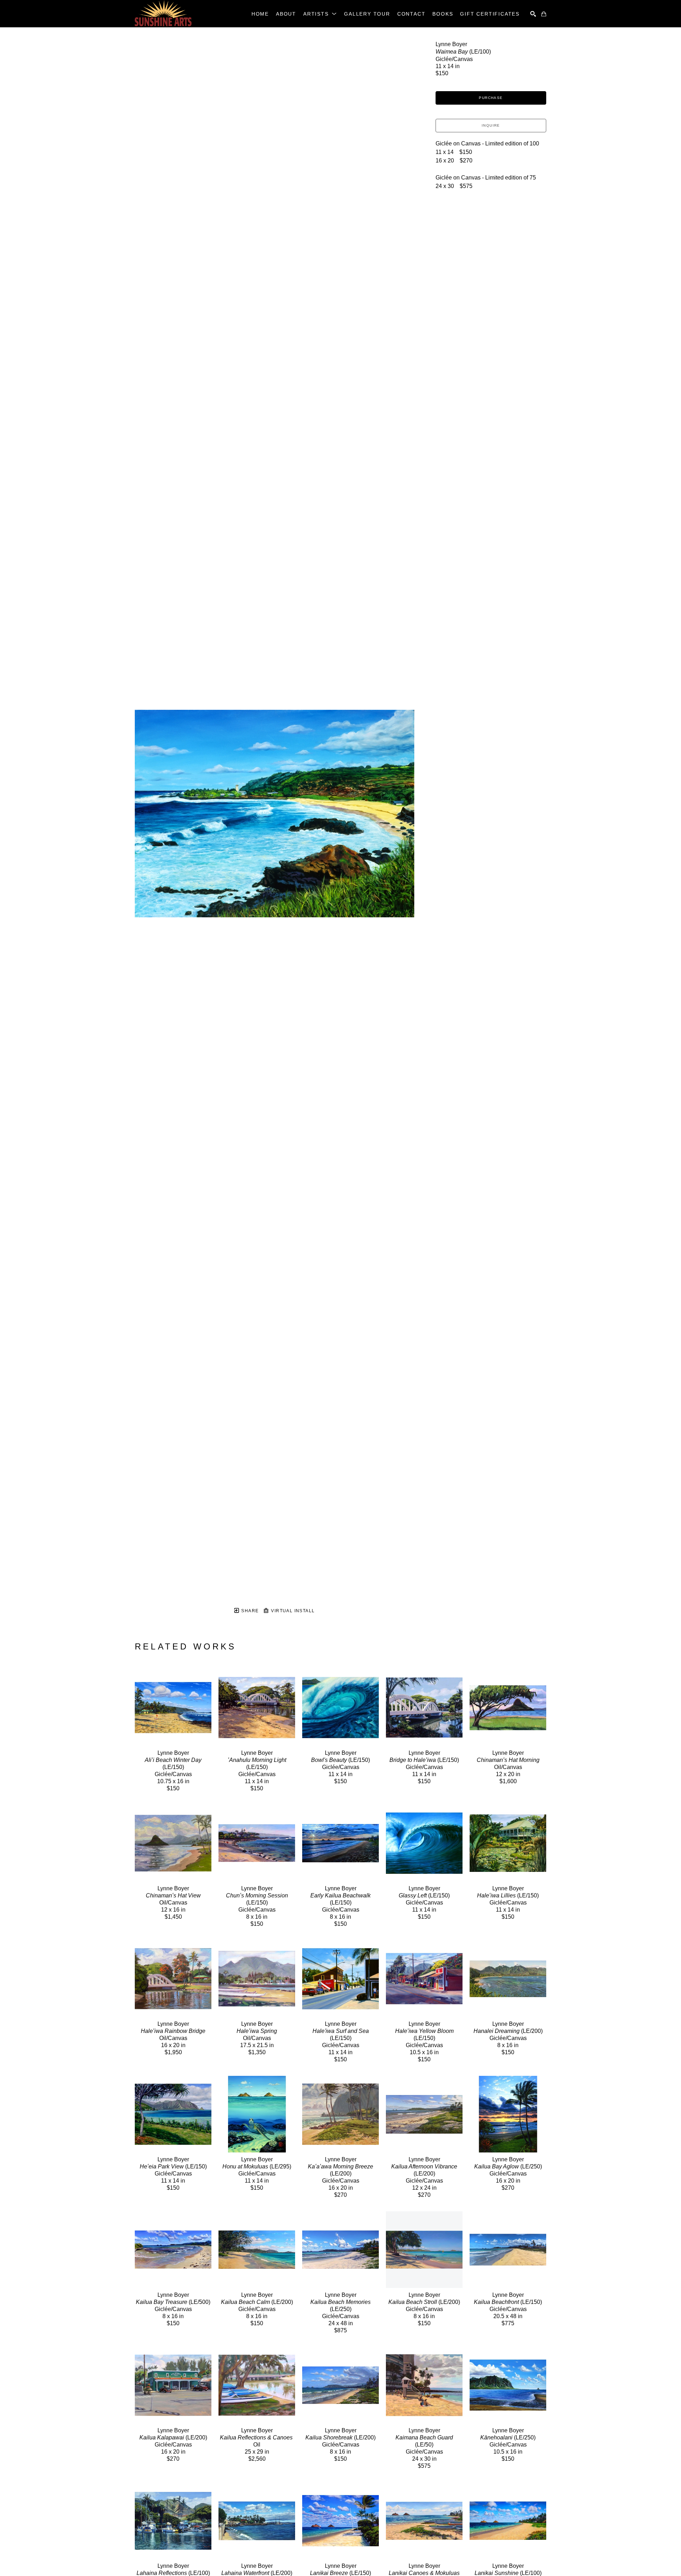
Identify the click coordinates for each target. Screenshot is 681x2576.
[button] (320, 14)
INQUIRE (491, 125)
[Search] (533, 14)
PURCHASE (491, 98)
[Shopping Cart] (544, 14)
